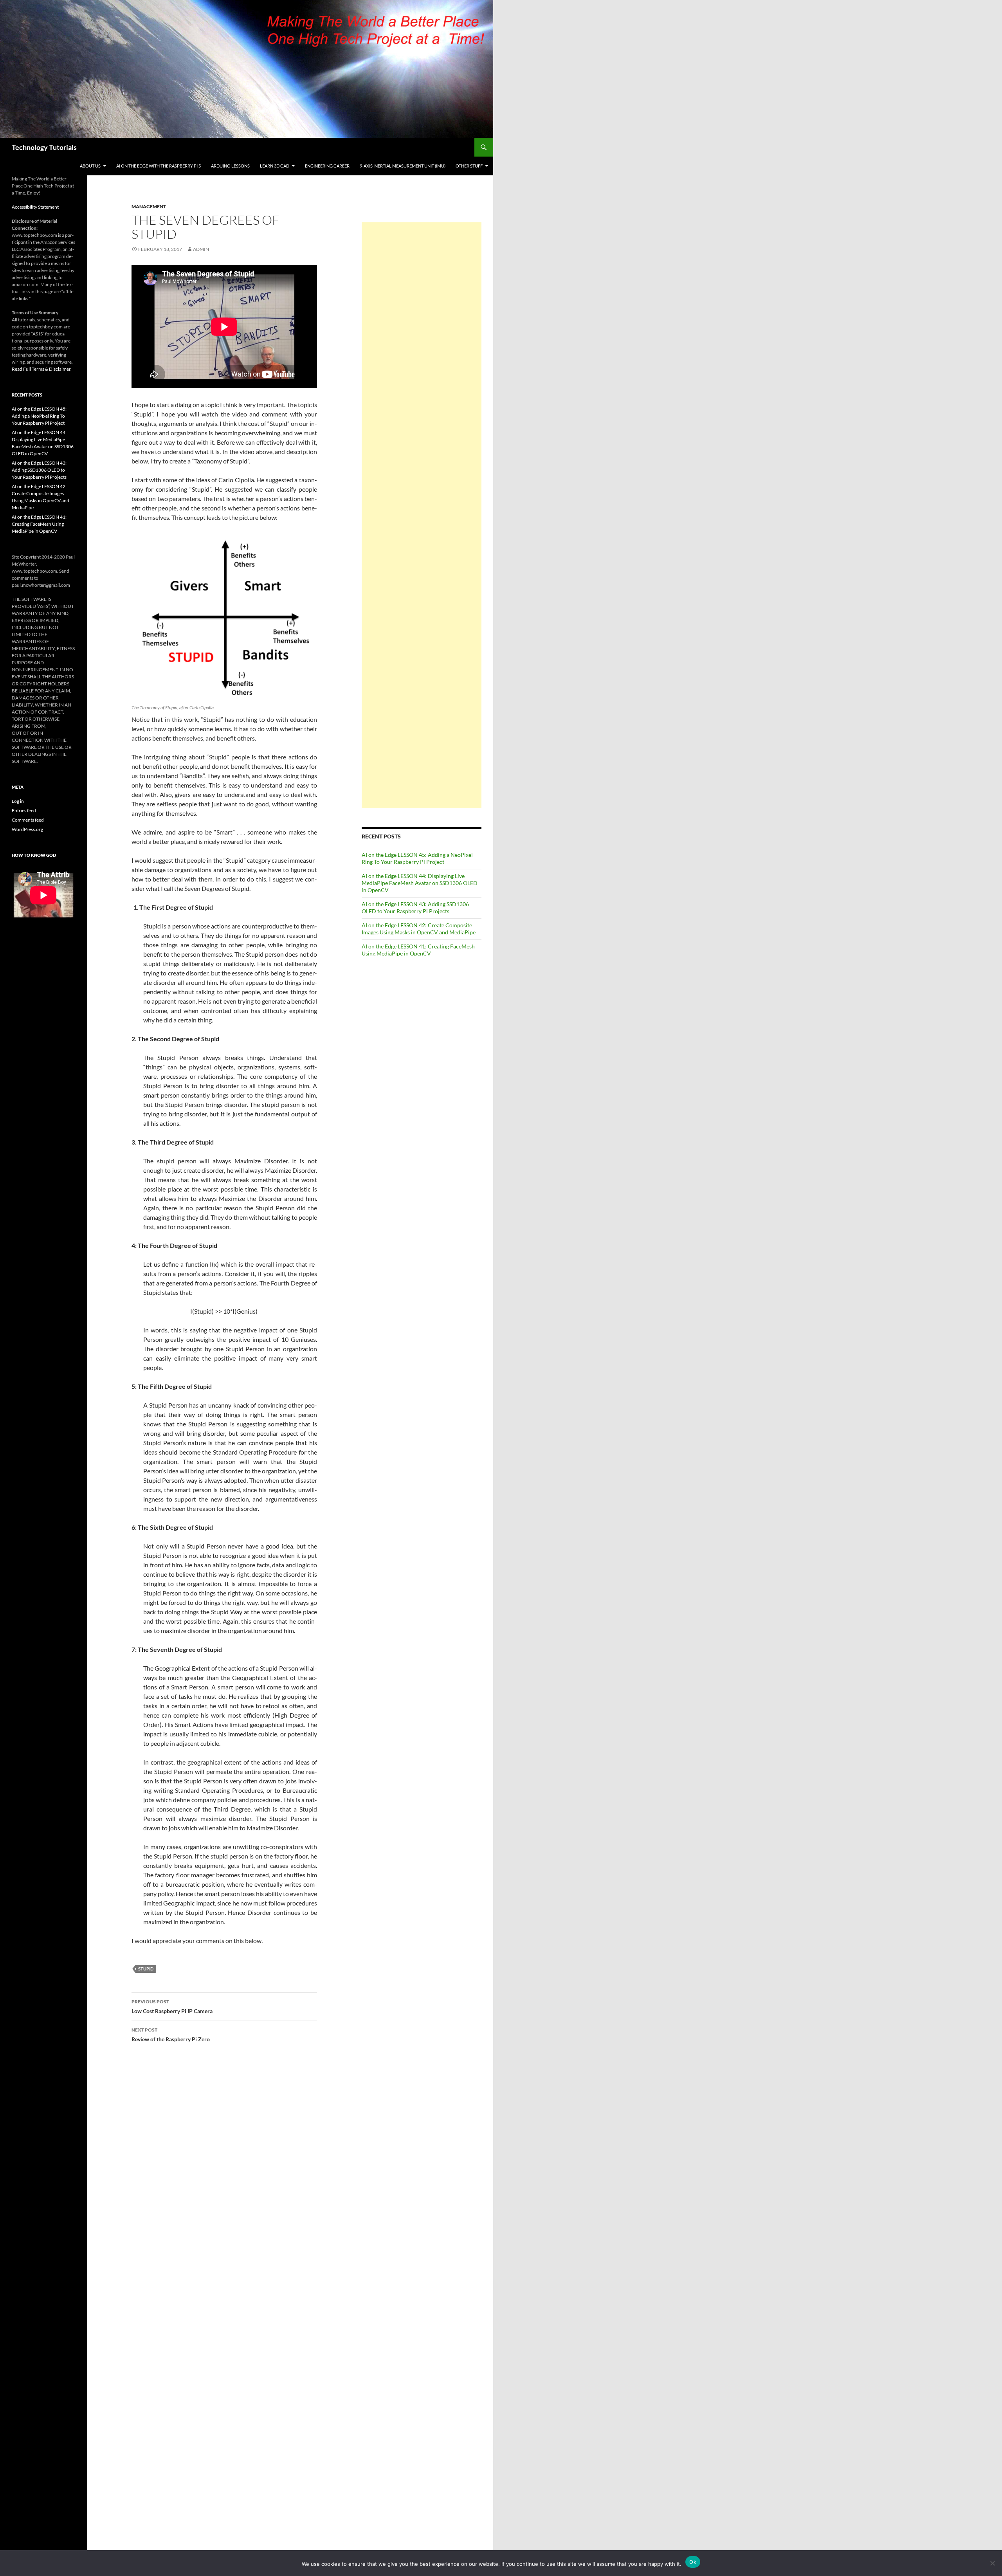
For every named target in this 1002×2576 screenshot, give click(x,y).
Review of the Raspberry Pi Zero (171, 2035)
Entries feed (24, 810)
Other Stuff (469, 166)
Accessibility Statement (35, 207)
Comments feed (28, 820)
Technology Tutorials (44, 147)
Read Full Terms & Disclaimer (41, 369)
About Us (90, 166)
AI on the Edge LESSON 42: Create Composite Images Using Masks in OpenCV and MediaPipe (419, 929)
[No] (992, 2563)
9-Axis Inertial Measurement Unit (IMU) (403, 166)
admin (201, 249)
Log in (18, 801)
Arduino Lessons (230, 166)
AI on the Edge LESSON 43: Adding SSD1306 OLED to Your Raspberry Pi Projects (415, 908)
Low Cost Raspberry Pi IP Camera (172, 2006)
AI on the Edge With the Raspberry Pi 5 (159, 166)
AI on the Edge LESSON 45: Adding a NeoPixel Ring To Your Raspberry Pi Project (417, 858)
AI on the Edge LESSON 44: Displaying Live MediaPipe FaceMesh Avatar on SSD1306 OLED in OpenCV (420, 883)
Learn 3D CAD (275, 166)
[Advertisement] (422, 515)
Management (149, 206)
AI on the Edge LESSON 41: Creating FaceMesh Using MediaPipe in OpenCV (418, 950)
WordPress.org (27, 829)
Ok (693, 2562)
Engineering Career (327, 166)
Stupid (146, 1969)
